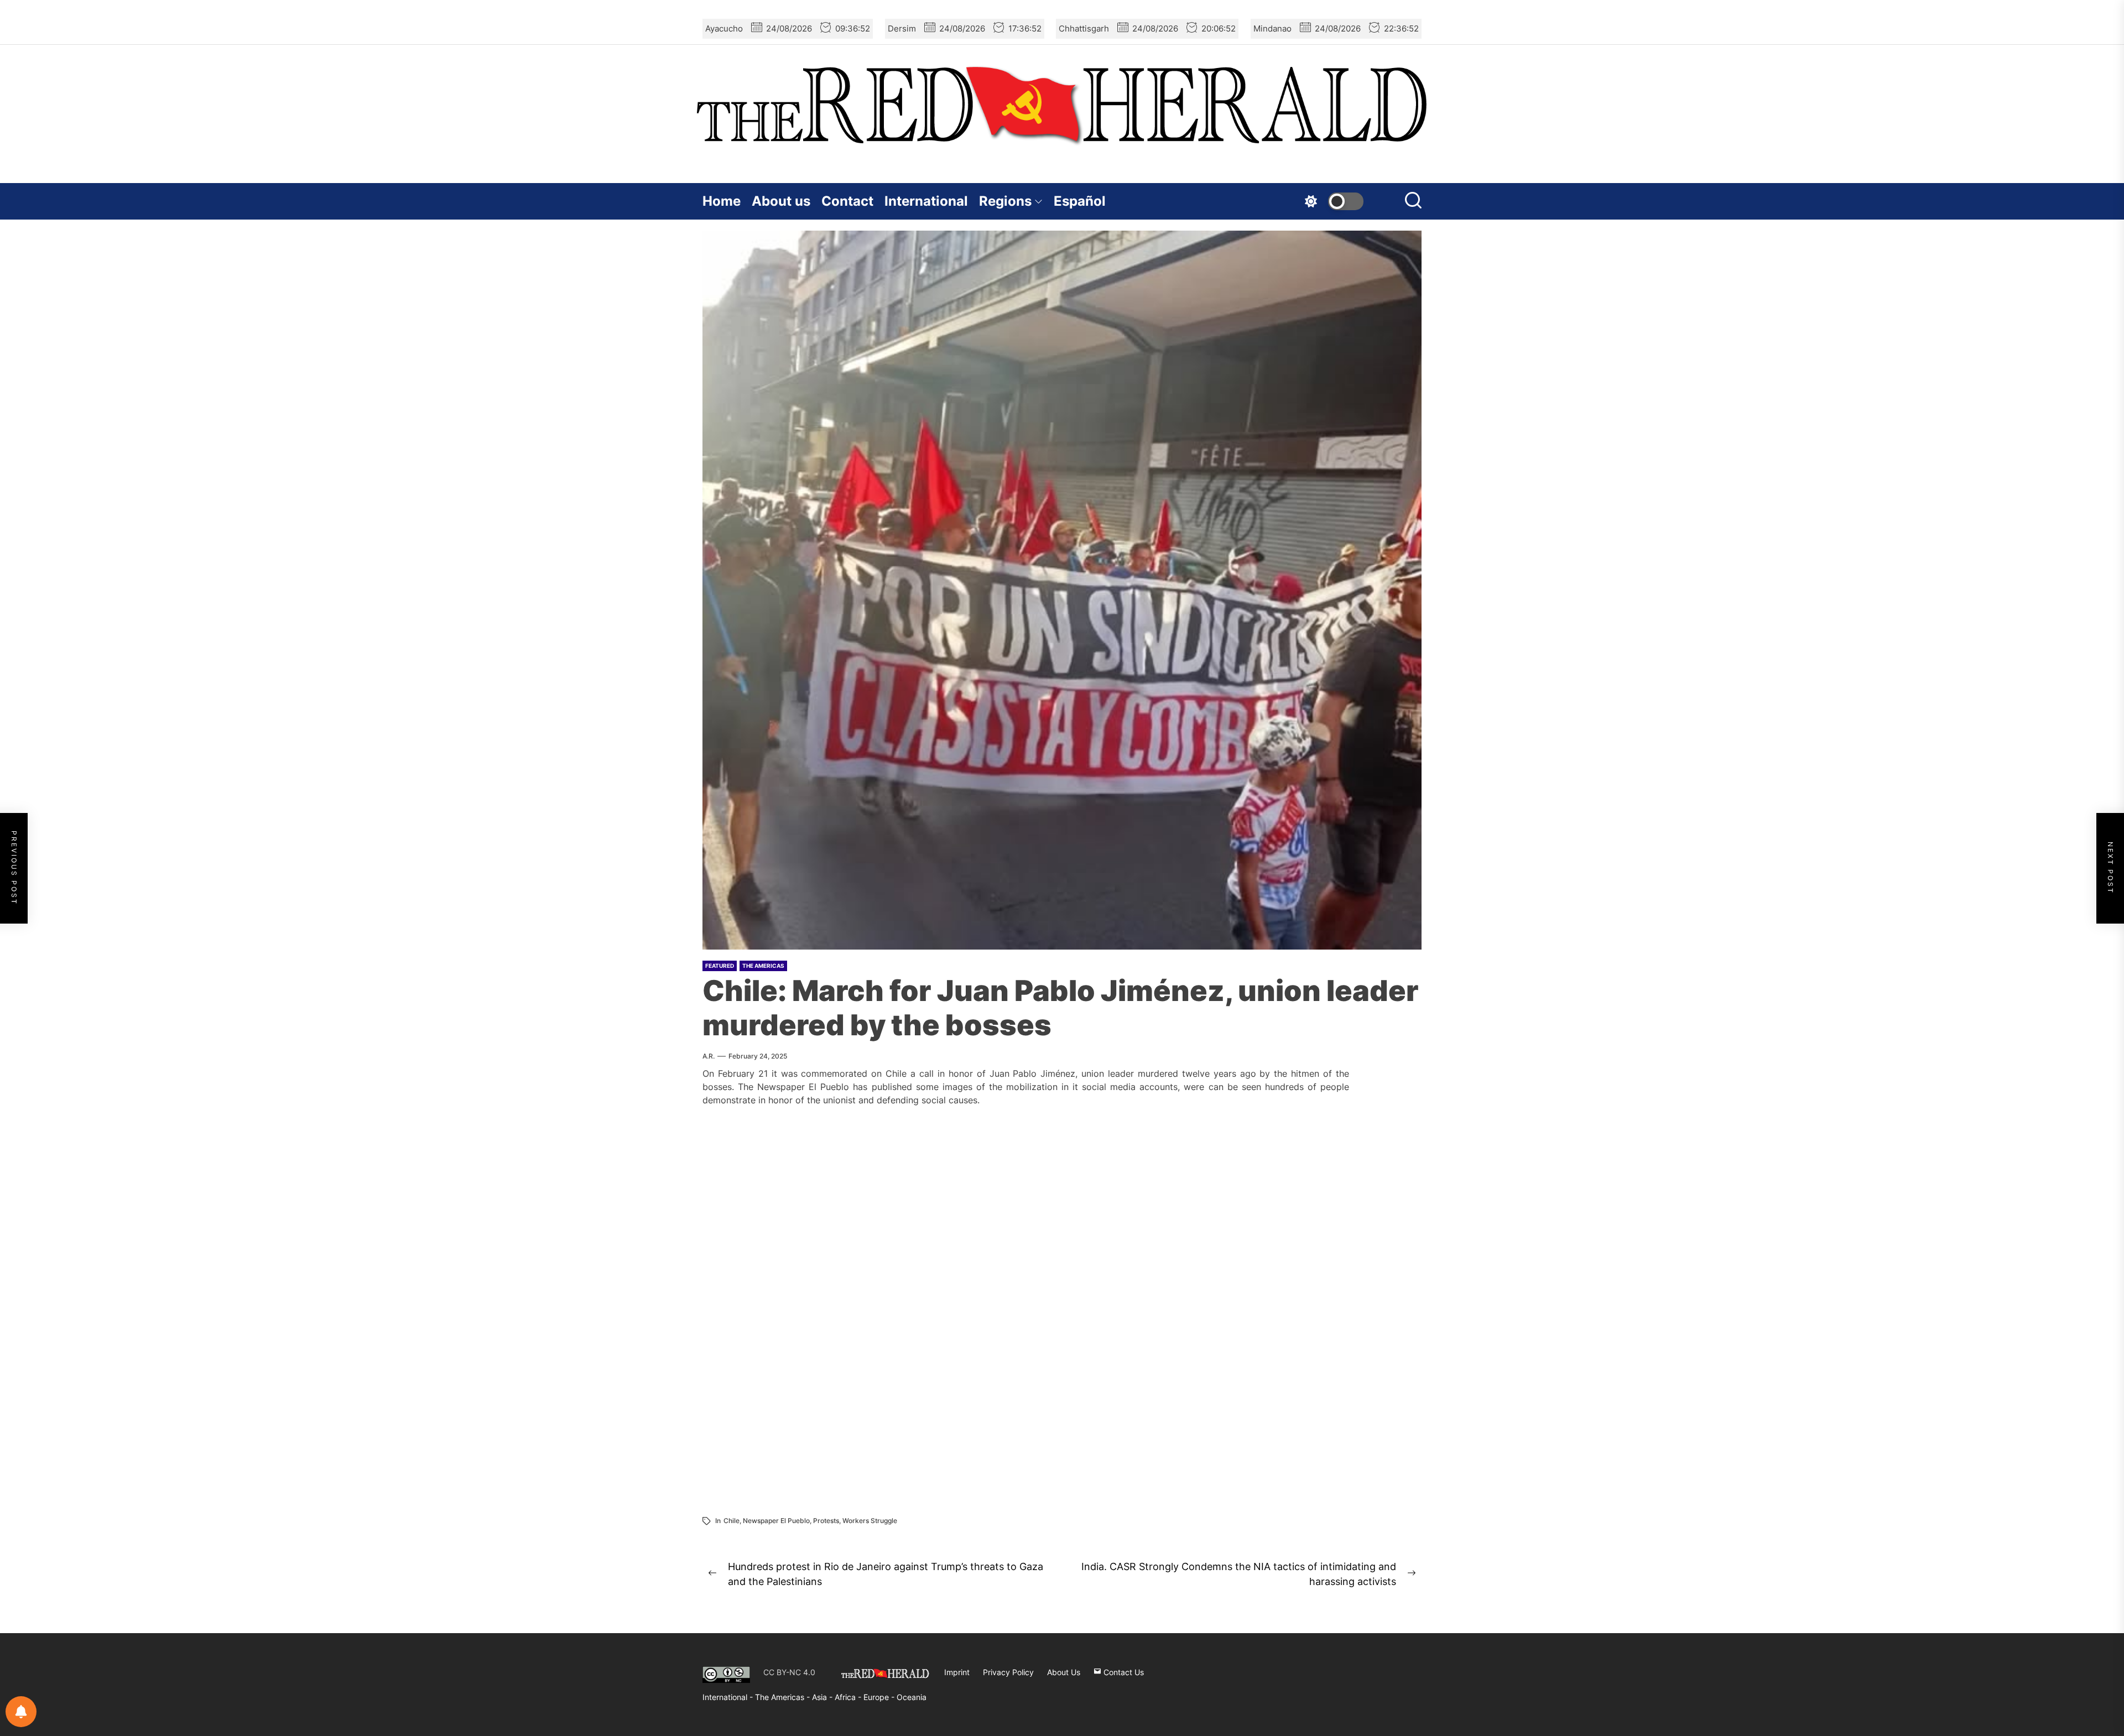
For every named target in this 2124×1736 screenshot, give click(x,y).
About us (781, 201)
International (926, 201)
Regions (1005, 201)
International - (729, 1697)
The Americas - (784, 1697)
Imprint (957, 1672)
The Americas (763, 966)
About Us (1064, 1672)
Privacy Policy (1008, 1672)
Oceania (912, 1697)
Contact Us (1123, 1672)
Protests (826, 1521)
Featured (720, 966)
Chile (732, 1521)
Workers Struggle (870, 1521)
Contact (847, 201)
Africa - (849, 1697)
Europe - (880, 1697)
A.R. (709, 1056)
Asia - (823, 1697)
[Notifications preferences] (21, 1712)
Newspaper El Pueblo (776, 1521)
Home (722, 201)
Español (1080, 201)
